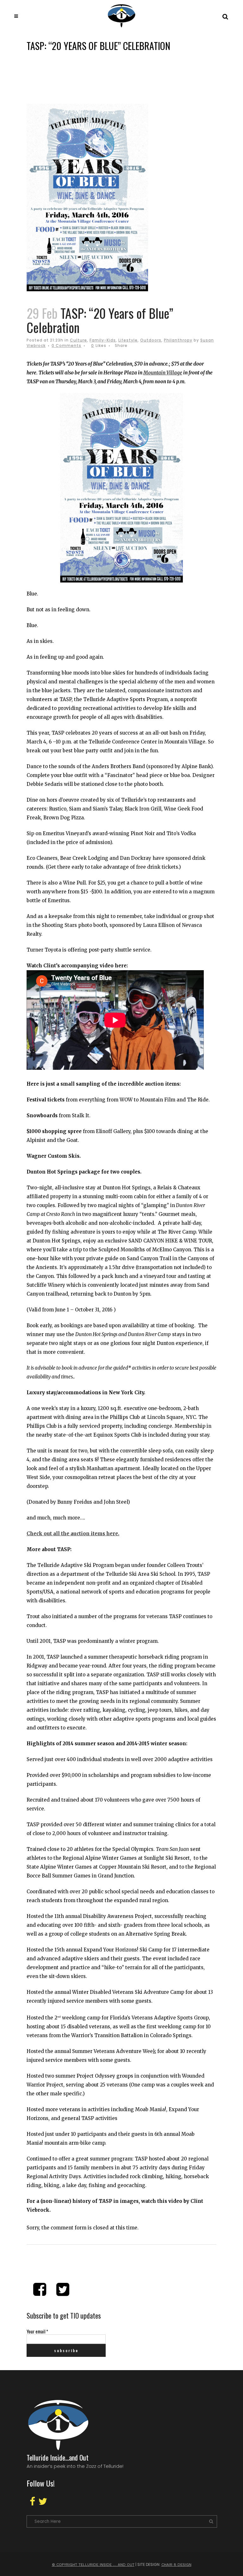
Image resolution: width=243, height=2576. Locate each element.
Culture (78, 340)
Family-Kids (103, 340)
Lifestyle (128, 340)
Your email (37, 2331)
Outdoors (151, 340)
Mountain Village (163, 373)
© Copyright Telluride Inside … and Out (93, 2565)
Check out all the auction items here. (73, 1534)
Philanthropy (178, 340)
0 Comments (66, 345)
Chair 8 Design (176, 2565)
